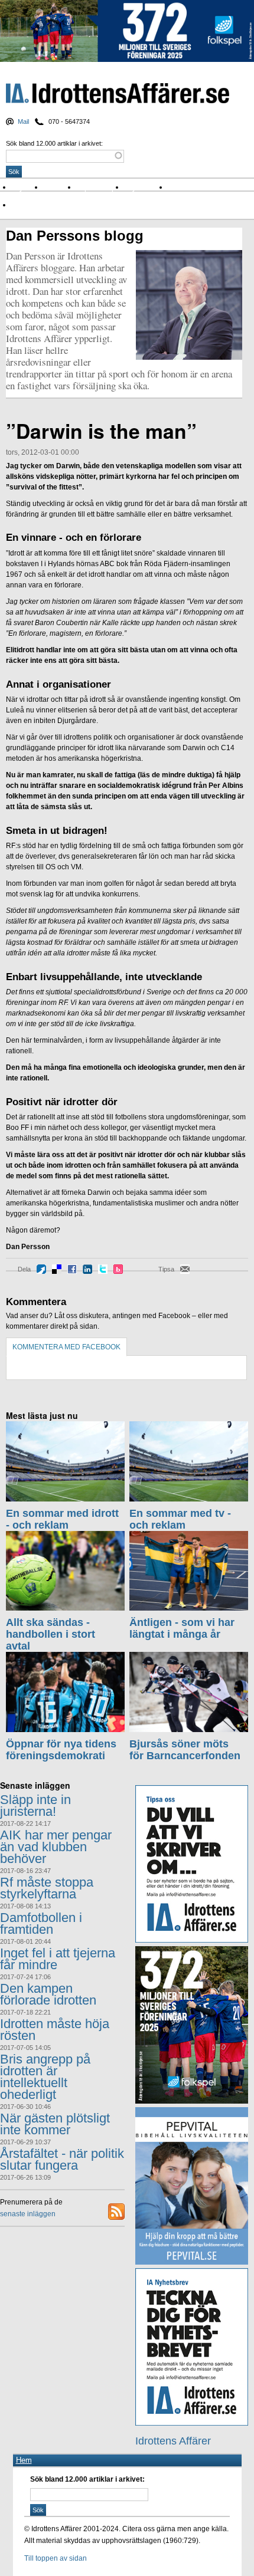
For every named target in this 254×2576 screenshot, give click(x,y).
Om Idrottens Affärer (49, 205)
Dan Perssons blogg (75, 236)
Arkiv (180, 187)
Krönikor (60, 187)
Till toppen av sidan (56, 2558)
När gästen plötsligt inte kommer (55, 2124)
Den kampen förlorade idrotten (48, 1994)
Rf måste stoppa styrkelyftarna (47, 1888)
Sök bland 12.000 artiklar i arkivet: (54, 143)
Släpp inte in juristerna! (35, 1805)
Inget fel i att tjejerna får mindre (58, 1959)
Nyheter (27, 187)
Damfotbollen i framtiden (41, 1923)
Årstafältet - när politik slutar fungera (62, 2159)
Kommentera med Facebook (66, 1347)
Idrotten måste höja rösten (55, 2030)
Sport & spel (100, 187)
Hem (24, 2460)
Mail (23, 121)
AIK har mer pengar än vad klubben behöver (56, 1847)
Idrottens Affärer (118, 94)
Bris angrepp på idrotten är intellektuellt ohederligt (45, 2077)
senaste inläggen (28, 2214)
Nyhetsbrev (146, 187)
